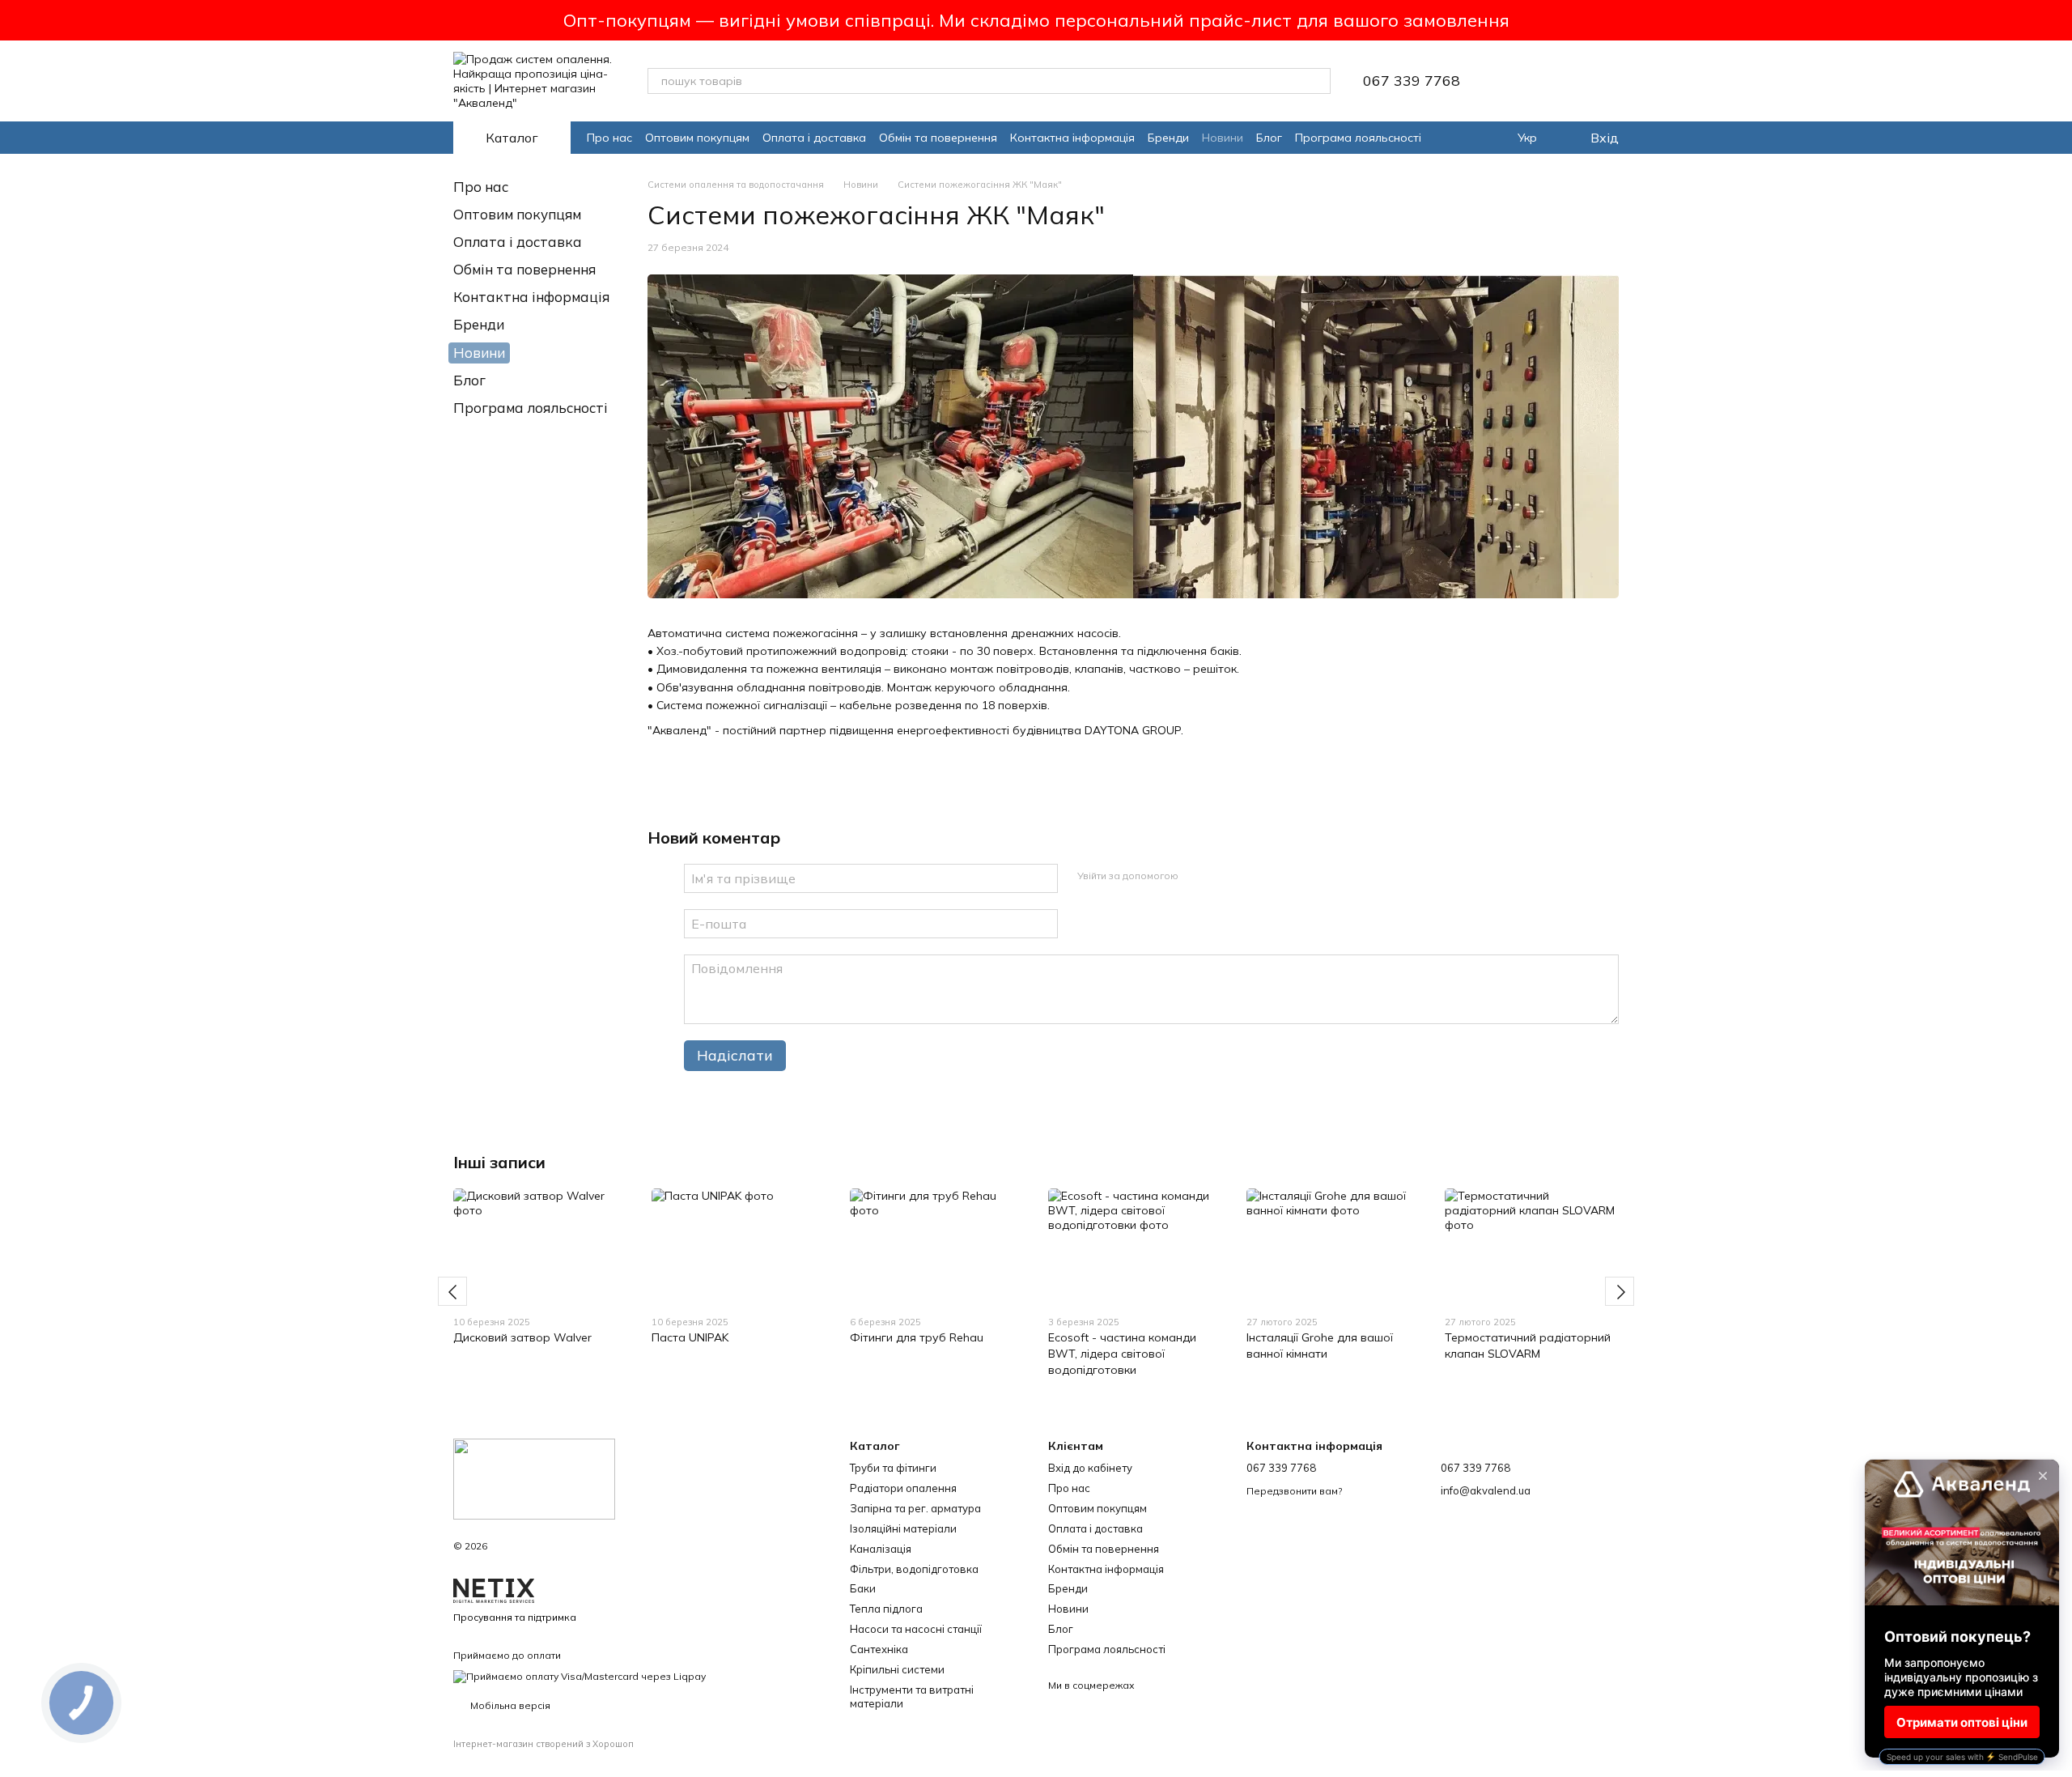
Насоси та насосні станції (916, 1629)
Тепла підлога (886, 1609)
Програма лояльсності (1358, 138)
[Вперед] (1620, 1291)
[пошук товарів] (1318, 81)
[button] (2059, 20)
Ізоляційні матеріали (903, 1528)
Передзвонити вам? (1294, 1491)
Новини (1223, 138)
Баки (863, 1588)
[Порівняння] (1564, 81)
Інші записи (499, 1162)
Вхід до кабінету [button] (1090, 1468)
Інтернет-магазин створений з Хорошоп (543, 1744)
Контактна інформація (1072, 138)
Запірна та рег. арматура (915, 1508)
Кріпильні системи (897, 1669)
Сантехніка (879, 1649)
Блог (1269, 138)
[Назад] (452, 1291)
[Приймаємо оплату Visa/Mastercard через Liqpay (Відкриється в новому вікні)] (580, 1675)
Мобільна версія (509, 1705)
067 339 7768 (1412, 81)
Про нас (609, 138)
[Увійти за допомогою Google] (1222, 876)
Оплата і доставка (814, 138)
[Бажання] (1522, 81)
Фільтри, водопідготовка (914, 1569)
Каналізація (881, 1549)
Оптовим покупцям (697, 138)
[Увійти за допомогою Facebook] (1196, 876)
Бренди (1168, 138)
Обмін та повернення (938, 138)
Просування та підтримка (515, 1617)
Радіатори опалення (903, 1488)
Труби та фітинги (893, 1468)
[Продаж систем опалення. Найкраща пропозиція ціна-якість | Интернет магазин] (534, 1478)
